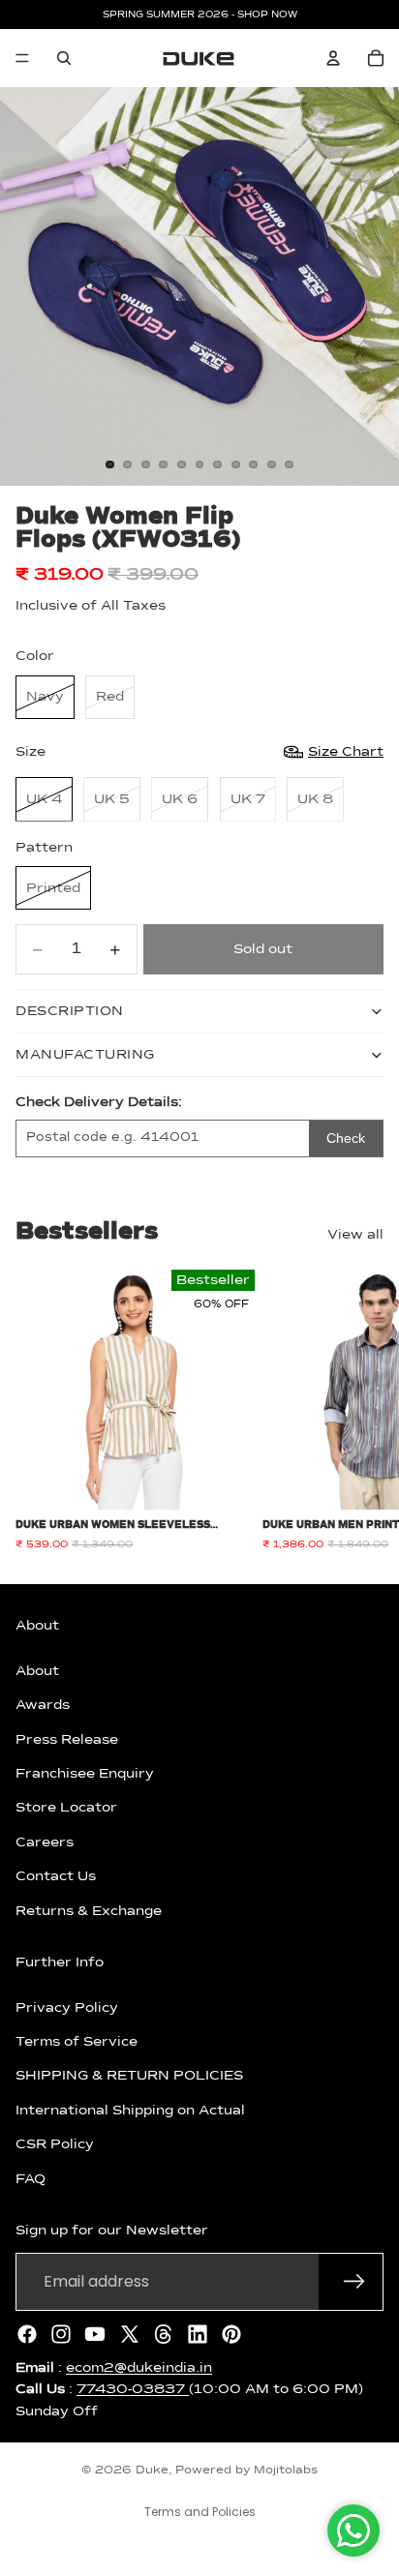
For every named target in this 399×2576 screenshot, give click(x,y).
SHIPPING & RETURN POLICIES (129, 2076)
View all (355, 1235)
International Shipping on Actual (130, 2110)
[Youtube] (95, 2333)
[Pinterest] (231, 2333)
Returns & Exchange (89, 1910)
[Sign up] (354, 2281)
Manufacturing (85, 1055)
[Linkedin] (198, 2333)
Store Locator (66, 1808)
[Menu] (22, 58)
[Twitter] (130, 2333)
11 (290, 464)
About (37, 1670)
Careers (45, 1842)
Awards (43, 1705)
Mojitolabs (286, 2471)
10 (271, 464)
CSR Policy (55, 2144)
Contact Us (56, 1876)
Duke (152, 2471)
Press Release (67, 1739)
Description (70, 1011)
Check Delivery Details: (99, 1102)
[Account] (333, 58)
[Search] (64, 58)
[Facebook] (27, 2333)
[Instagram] (61, 2333)
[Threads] (164, 2333)
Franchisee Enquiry (85, 1774)
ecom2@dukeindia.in (139, 2367)
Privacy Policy (67, 2007)
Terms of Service (77, 2042)
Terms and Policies (200, 2512)
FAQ (31, 2178)
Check (346, 1138)
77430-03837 (133, 2389)
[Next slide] (362, 1410)
